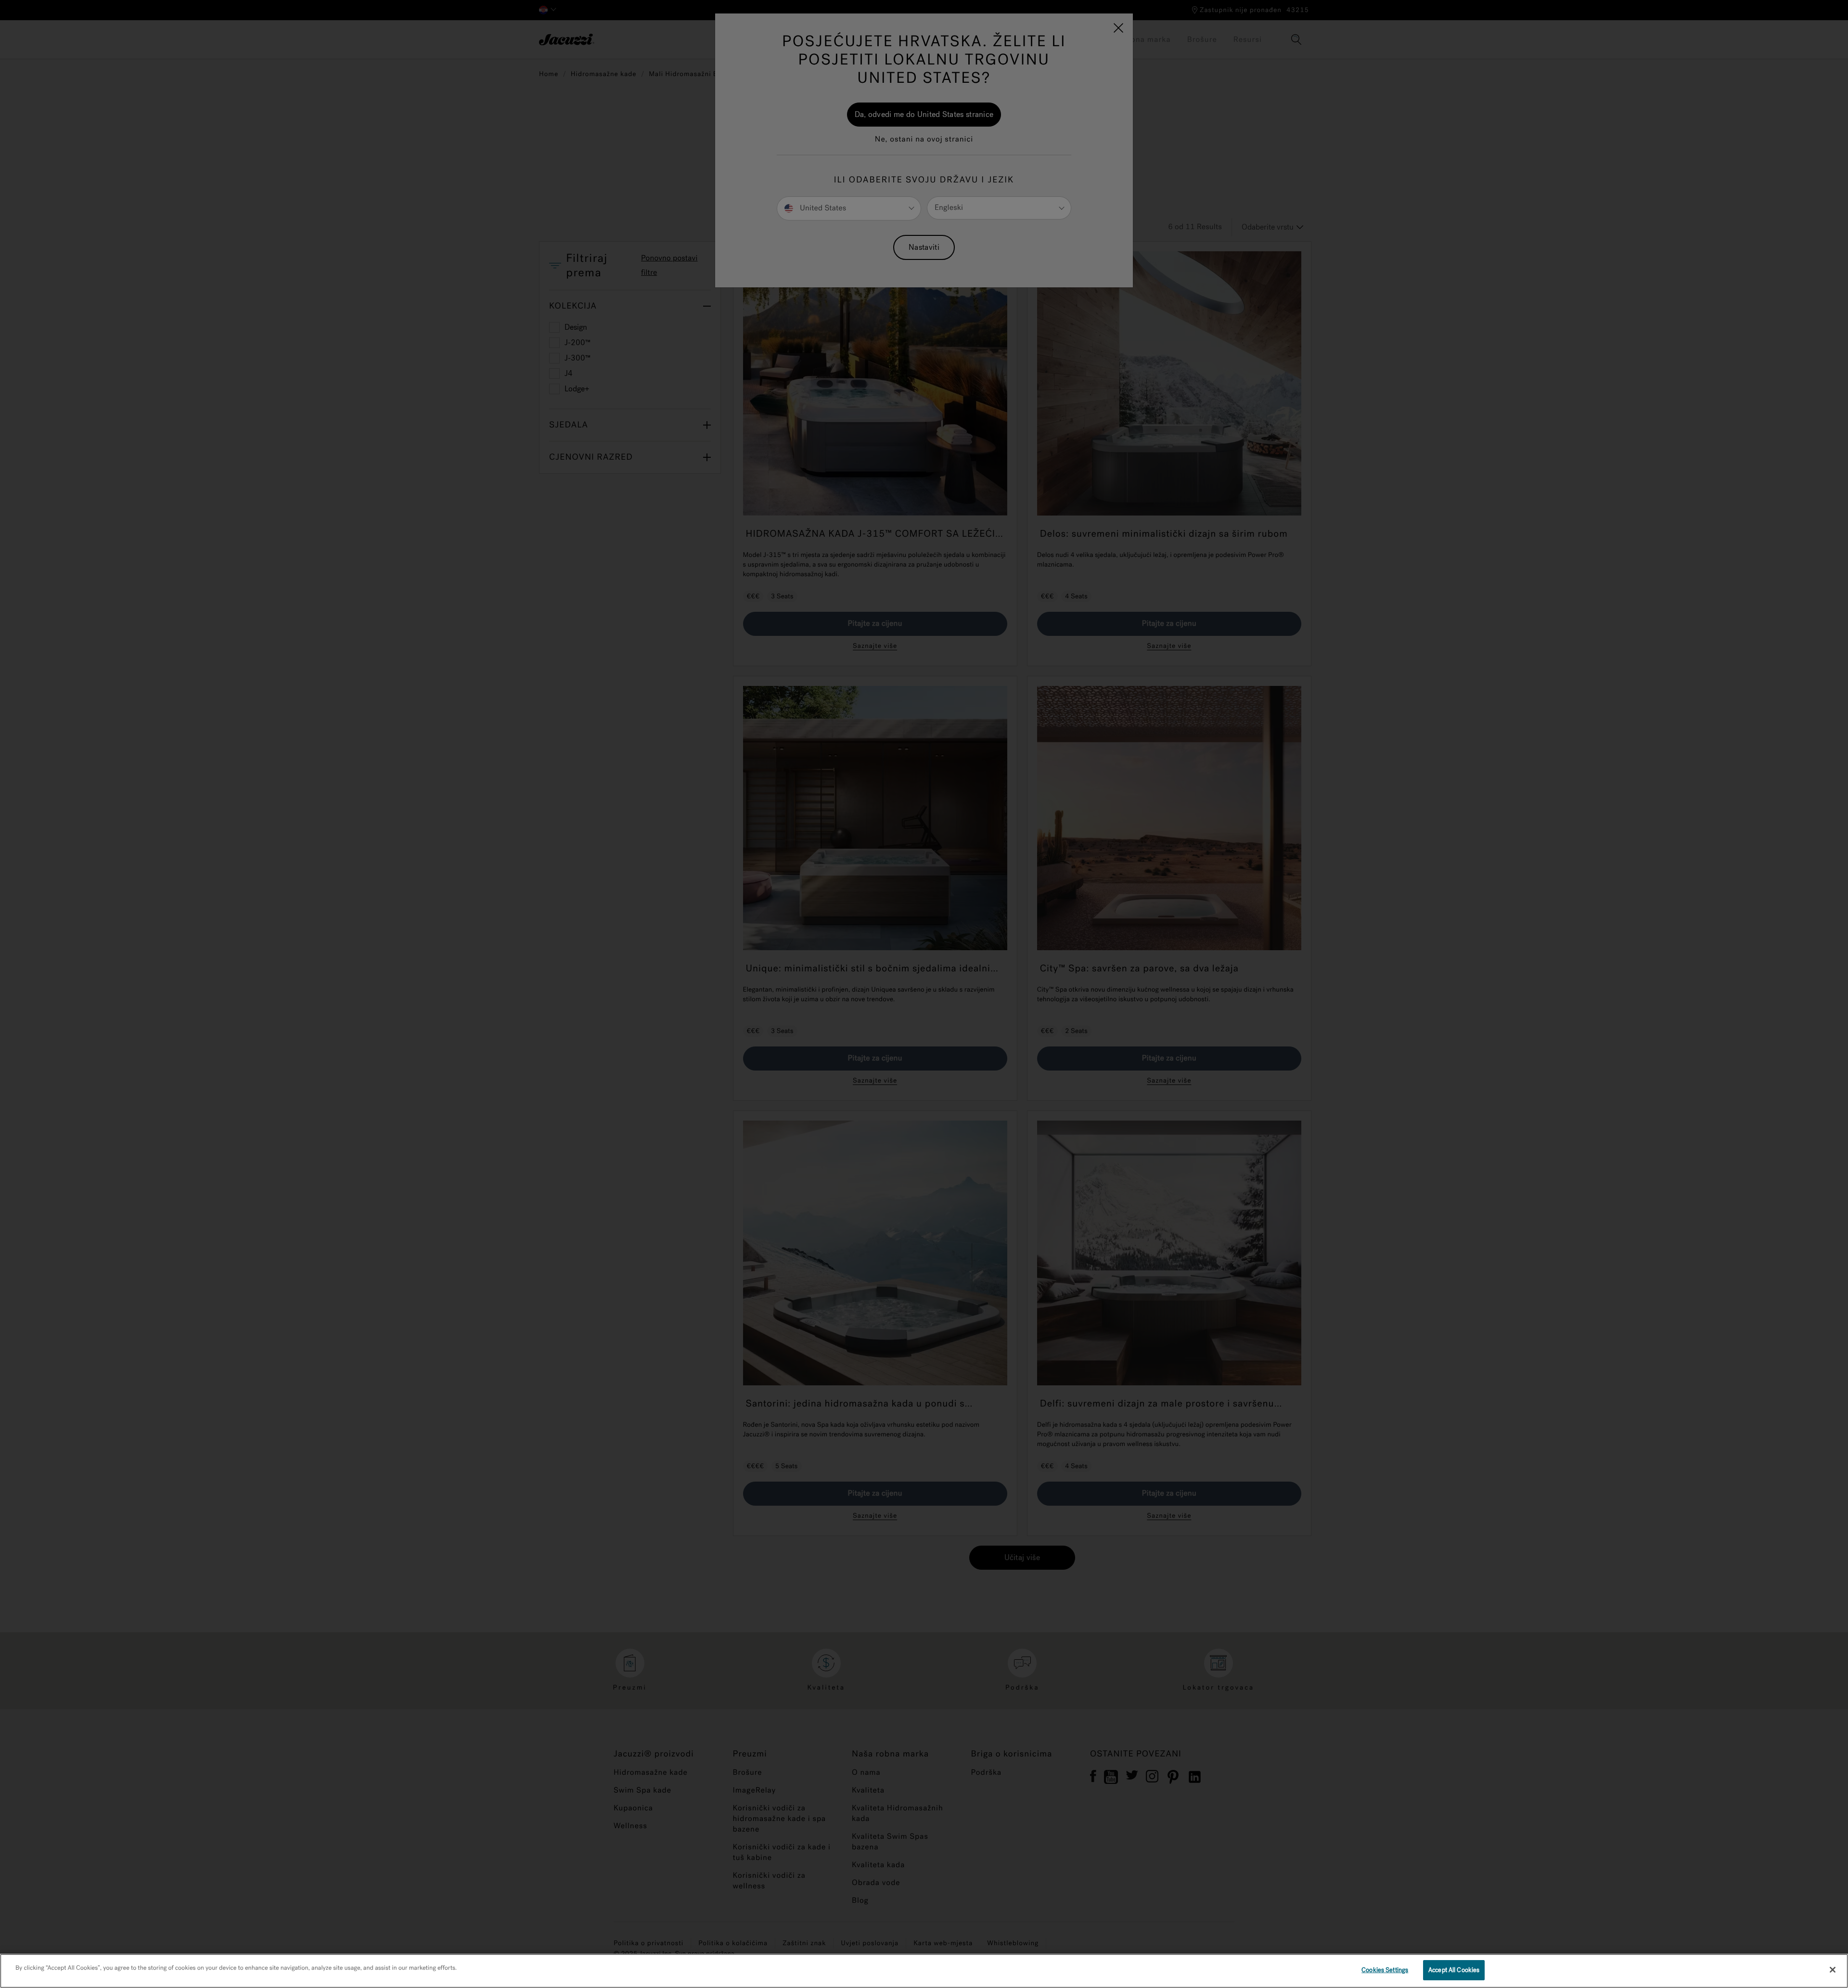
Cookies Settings (1385, 1970)
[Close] (1833, 1970)
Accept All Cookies (1454, 1970)
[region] (924, 1971)
